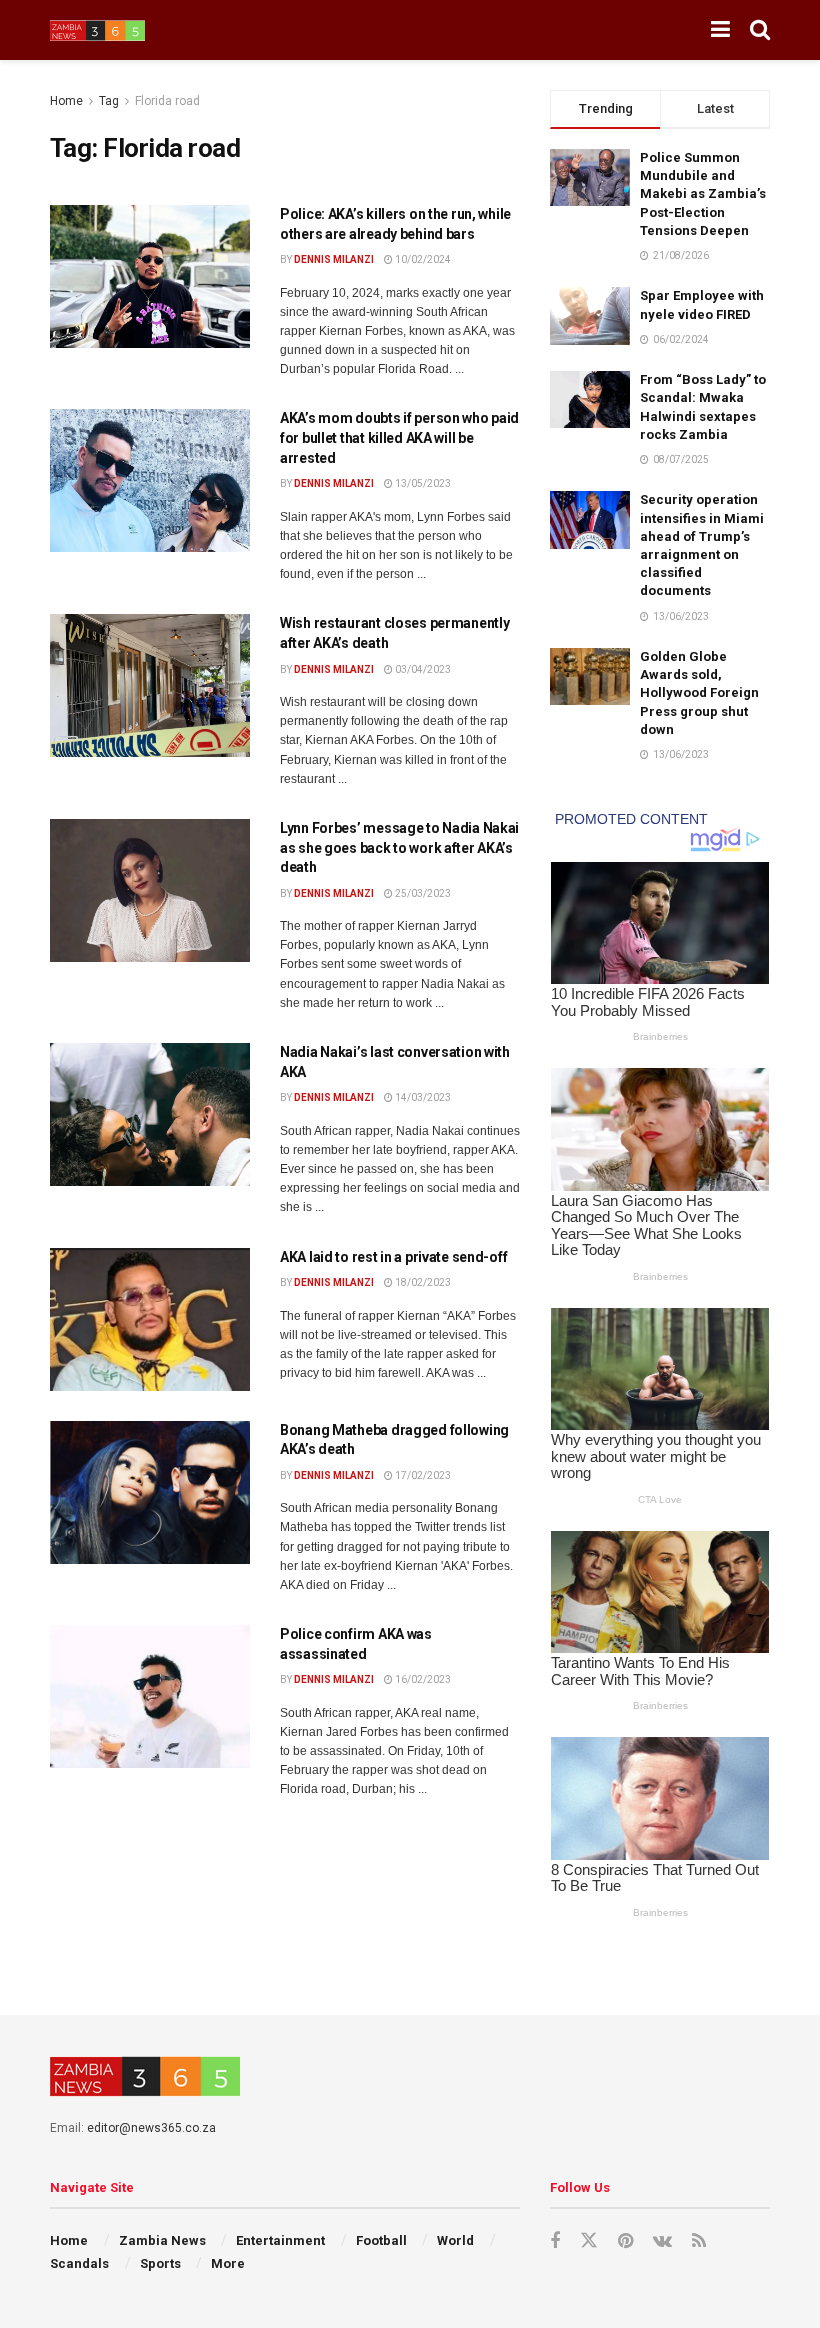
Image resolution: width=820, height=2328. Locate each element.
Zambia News (162, 2240)
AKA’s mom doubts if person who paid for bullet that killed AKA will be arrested (399, 437)
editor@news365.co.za (151, 2128)
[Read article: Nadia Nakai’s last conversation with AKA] (150, 1114)
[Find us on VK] (662, 2241)
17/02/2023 (422, 1475)
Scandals (79, 2263)
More (228, 2263)
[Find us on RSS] (699, 2241)
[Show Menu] (720, 30)
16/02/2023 (422, 1679)
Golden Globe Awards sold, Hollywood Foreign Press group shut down (699, 693)
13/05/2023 (422, 483)
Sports (160, 2263)
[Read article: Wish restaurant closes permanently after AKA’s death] (150, 685)
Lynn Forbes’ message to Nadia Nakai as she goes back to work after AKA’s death (399, 847)
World (455, 2240)
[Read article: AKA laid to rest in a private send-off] (150, 1319)
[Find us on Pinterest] (625, 2241)
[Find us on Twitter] (589, 2241)
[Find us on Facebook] (555, 2241)
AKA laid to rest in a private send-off (393, 1257)
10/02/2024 (422, 259)
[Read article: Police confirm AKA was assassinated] (150, 1696)
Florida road (167, 101)
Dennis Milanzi (334, 259)
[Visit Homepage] (97, 30)
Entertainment (280, 2240)
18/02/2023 (422, 1282)
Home (66, 101)
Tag (109, 101)
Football (381, 2240)
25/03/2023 (422, 893)
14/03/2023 (422, 1097)
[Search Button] (760, 30)
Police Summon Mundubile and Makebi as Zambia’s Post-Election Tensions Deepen (703, 194)
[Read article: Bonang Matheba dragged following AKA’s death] (150, 1492)
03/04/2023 (422, 669)
